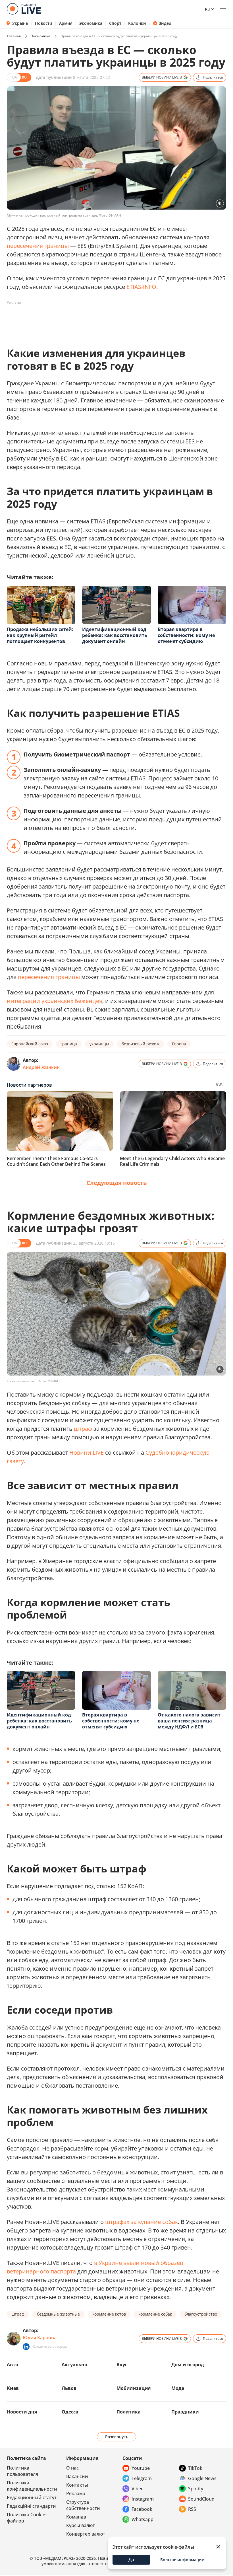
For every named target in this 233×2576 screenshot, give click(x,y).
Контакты (77, 2485)
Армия (66, 23)
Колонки (137, 23)
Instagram (143, 2499)
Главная (14, 36)
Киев (13, 2388)
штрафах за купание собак (142, 2222)
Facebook (142, 2509)
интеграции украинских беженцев (55, 1001)
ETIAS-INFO (141, 287)
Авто (13, 2365)
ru (208, 9)
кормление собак (155, 2314)
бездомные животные (58, 2314)
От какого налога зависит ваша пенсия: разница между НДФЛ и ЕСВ (189, 1721)
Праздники (185, 2412)
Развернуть (117, 2437)
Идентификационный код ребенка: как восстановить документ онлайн (115, 635)
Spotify (196, 2489)
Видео (165, 23)
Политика (129, 2412)
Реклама (76, 2493)
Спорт (115, 23)
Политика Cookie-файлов (27, 2518)
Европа (179, 1044)
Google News (202, 2478)
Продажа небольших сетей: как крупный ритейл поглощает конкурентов (40, 635)
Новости (44, 23)
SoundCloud (201, 2499)
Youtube (141, 2468)
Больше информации (182, 2560)
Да (131, 2559)
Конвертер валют (86, 2534)
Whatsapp (142, 2519)
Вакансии (77, 2476)
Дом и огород (188, 2365)
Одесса (70, 2412)
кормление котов (109, 2314)
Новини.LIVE (87, 1453)
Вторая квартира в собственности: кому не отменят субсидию (186, 635)
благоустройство (201, 2314)
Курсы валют (81, 2525)
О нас (72, 2468)
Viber (137, 2489)
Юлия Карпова (40, 2337)
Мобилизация (134, 2388)
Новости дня (22, 2412)
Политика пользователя (22, 2471)
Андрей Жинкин (41, 1067)
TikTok (195, 2468)
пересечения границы (38, 246)
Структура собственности (83, 2505)
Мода (178, 2388)
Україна (20, 23)
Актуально (74, 2365)
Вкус (122, 2365)
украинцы (99, 1044)
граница (69, 1044)
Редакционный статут (32, 2497)
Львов (69, 2388)
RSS (192, 2509)
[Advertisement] (110, 320)
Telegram (142, 2478)
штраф (83, 1429)
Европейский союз (30, 1044)
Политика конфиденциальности (32, 2486)
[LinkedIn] (26, 2347)
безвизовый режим (141, 1044)
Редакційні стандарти (31, 2506)
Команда (76, 2517)
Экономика (91, 23)
